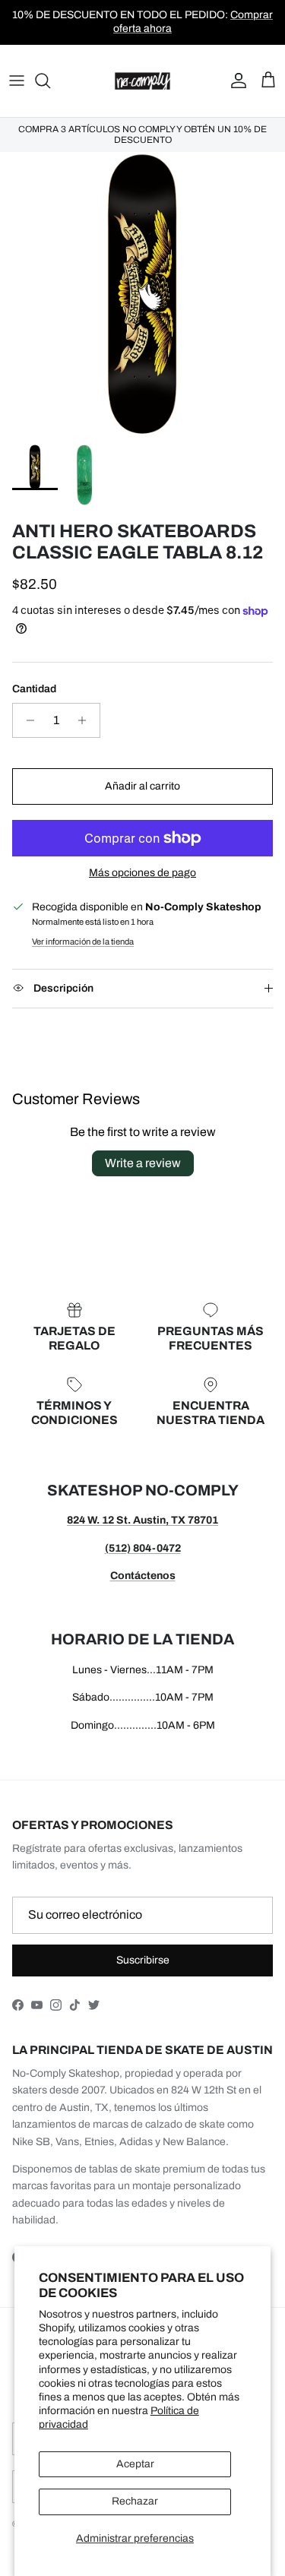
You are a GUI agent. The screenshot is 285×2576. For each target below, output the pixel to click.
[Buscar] (50, 81)
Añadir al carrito (142, 786)
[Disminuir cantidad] (26, 720)
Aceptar (135, 2464)
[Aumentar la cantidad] (86, 720)
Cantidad (34, 689)
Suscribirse (143, 1960)
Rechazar (135, 2501)
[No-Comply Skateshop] (142, 81)
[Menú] (17, 81)
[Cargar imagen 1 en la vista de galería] (142, 294)
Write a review (143, 1163)
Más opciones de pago (142, 873)
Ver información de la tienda (83, 941)
